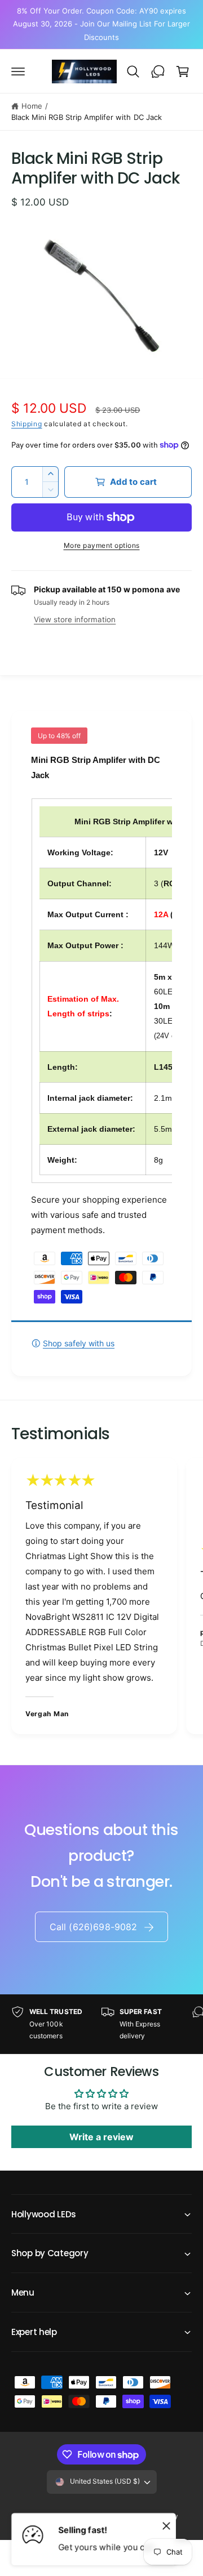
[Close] (166, 2525)
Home (32, 106)
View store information (75, 619)
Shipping (27, 424)
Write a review (101, 2137)
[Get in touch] (158, 72)
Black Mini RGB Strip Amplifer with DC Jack (87, 117)
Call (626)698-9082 (94, 1927)
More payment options (102, 545)
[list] (101, 1598)
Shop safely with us (79, 1343)
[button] (18, 72)
